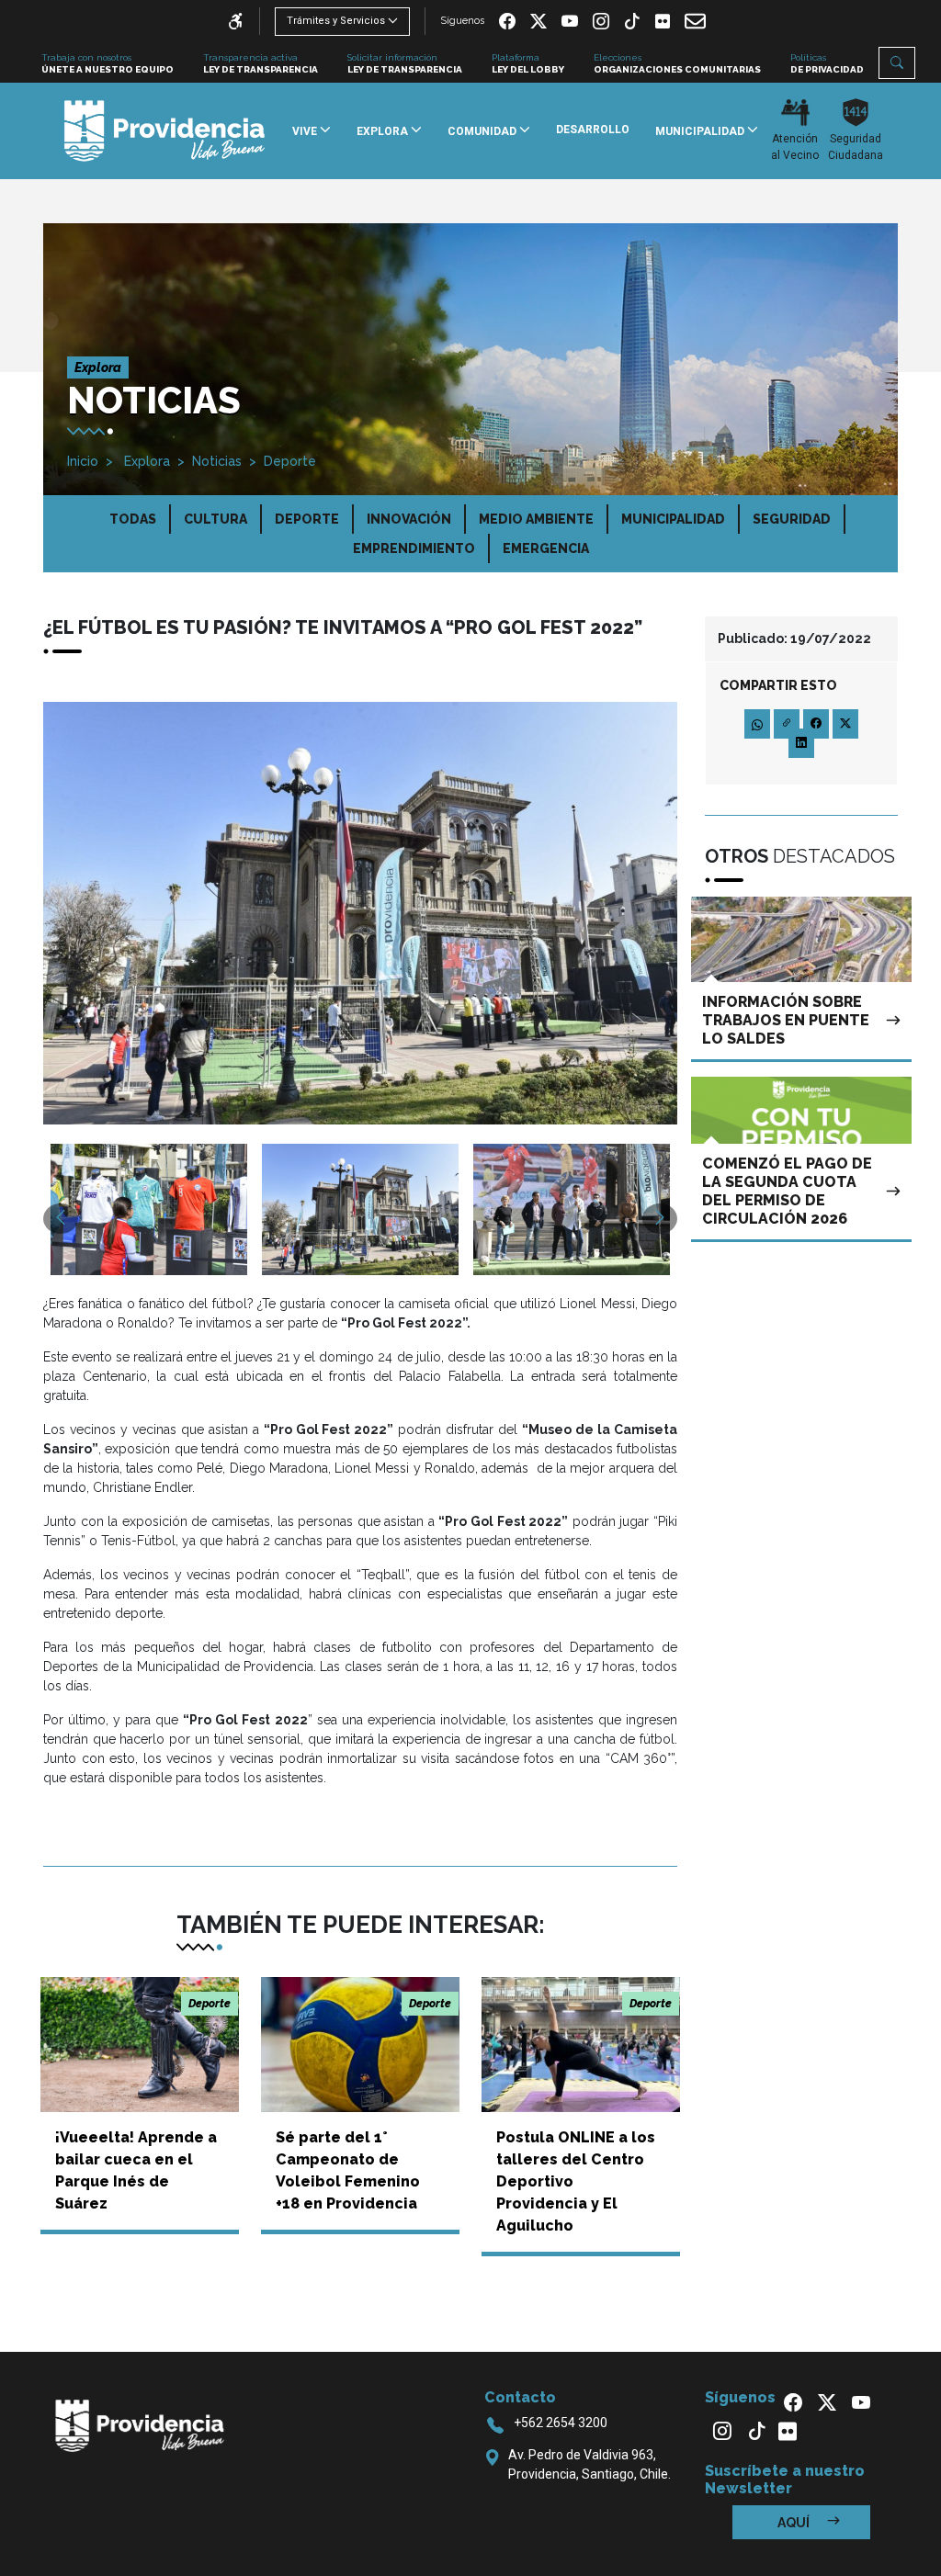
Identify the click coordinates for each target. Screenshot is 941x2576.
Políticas (827, 63)
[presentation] (61, 1219)
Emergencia (546, 548)
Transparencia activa (261, 63)
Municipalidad (673, 519)
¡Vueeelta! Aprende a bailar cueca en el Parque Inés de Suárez (136, 2170)
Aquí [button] (795, 2523)
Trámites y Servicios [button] (336, 21)
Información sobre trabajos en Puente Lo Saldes (786, 1020)
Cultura (215, 519)
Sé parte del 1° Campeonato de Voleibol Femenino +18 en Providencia (348, 2170)
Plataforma (528, 63)
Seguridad (792, 519)
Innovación (409, 519)
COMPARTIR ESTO (778, 685)
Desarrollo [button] (593, 130)
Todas (133, 519)
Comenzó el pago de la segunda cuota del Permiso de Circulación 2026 (787, 1191)
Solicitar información (405, 63)
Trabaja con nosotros (108, 63)
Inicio (83, 461)
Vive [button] (306, 131)
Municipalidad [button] (701, 131)
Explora (145, 461)
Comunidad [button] (483, 131)
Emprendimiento (414, 548)
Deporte (290, 461)
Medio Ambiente (536, 519)
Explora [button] (384, 131)
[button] (897, 63)
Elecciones (677, 63)
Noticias (217, 461)
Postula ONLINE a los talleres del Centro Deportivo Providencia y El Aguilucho (576, 2181)
